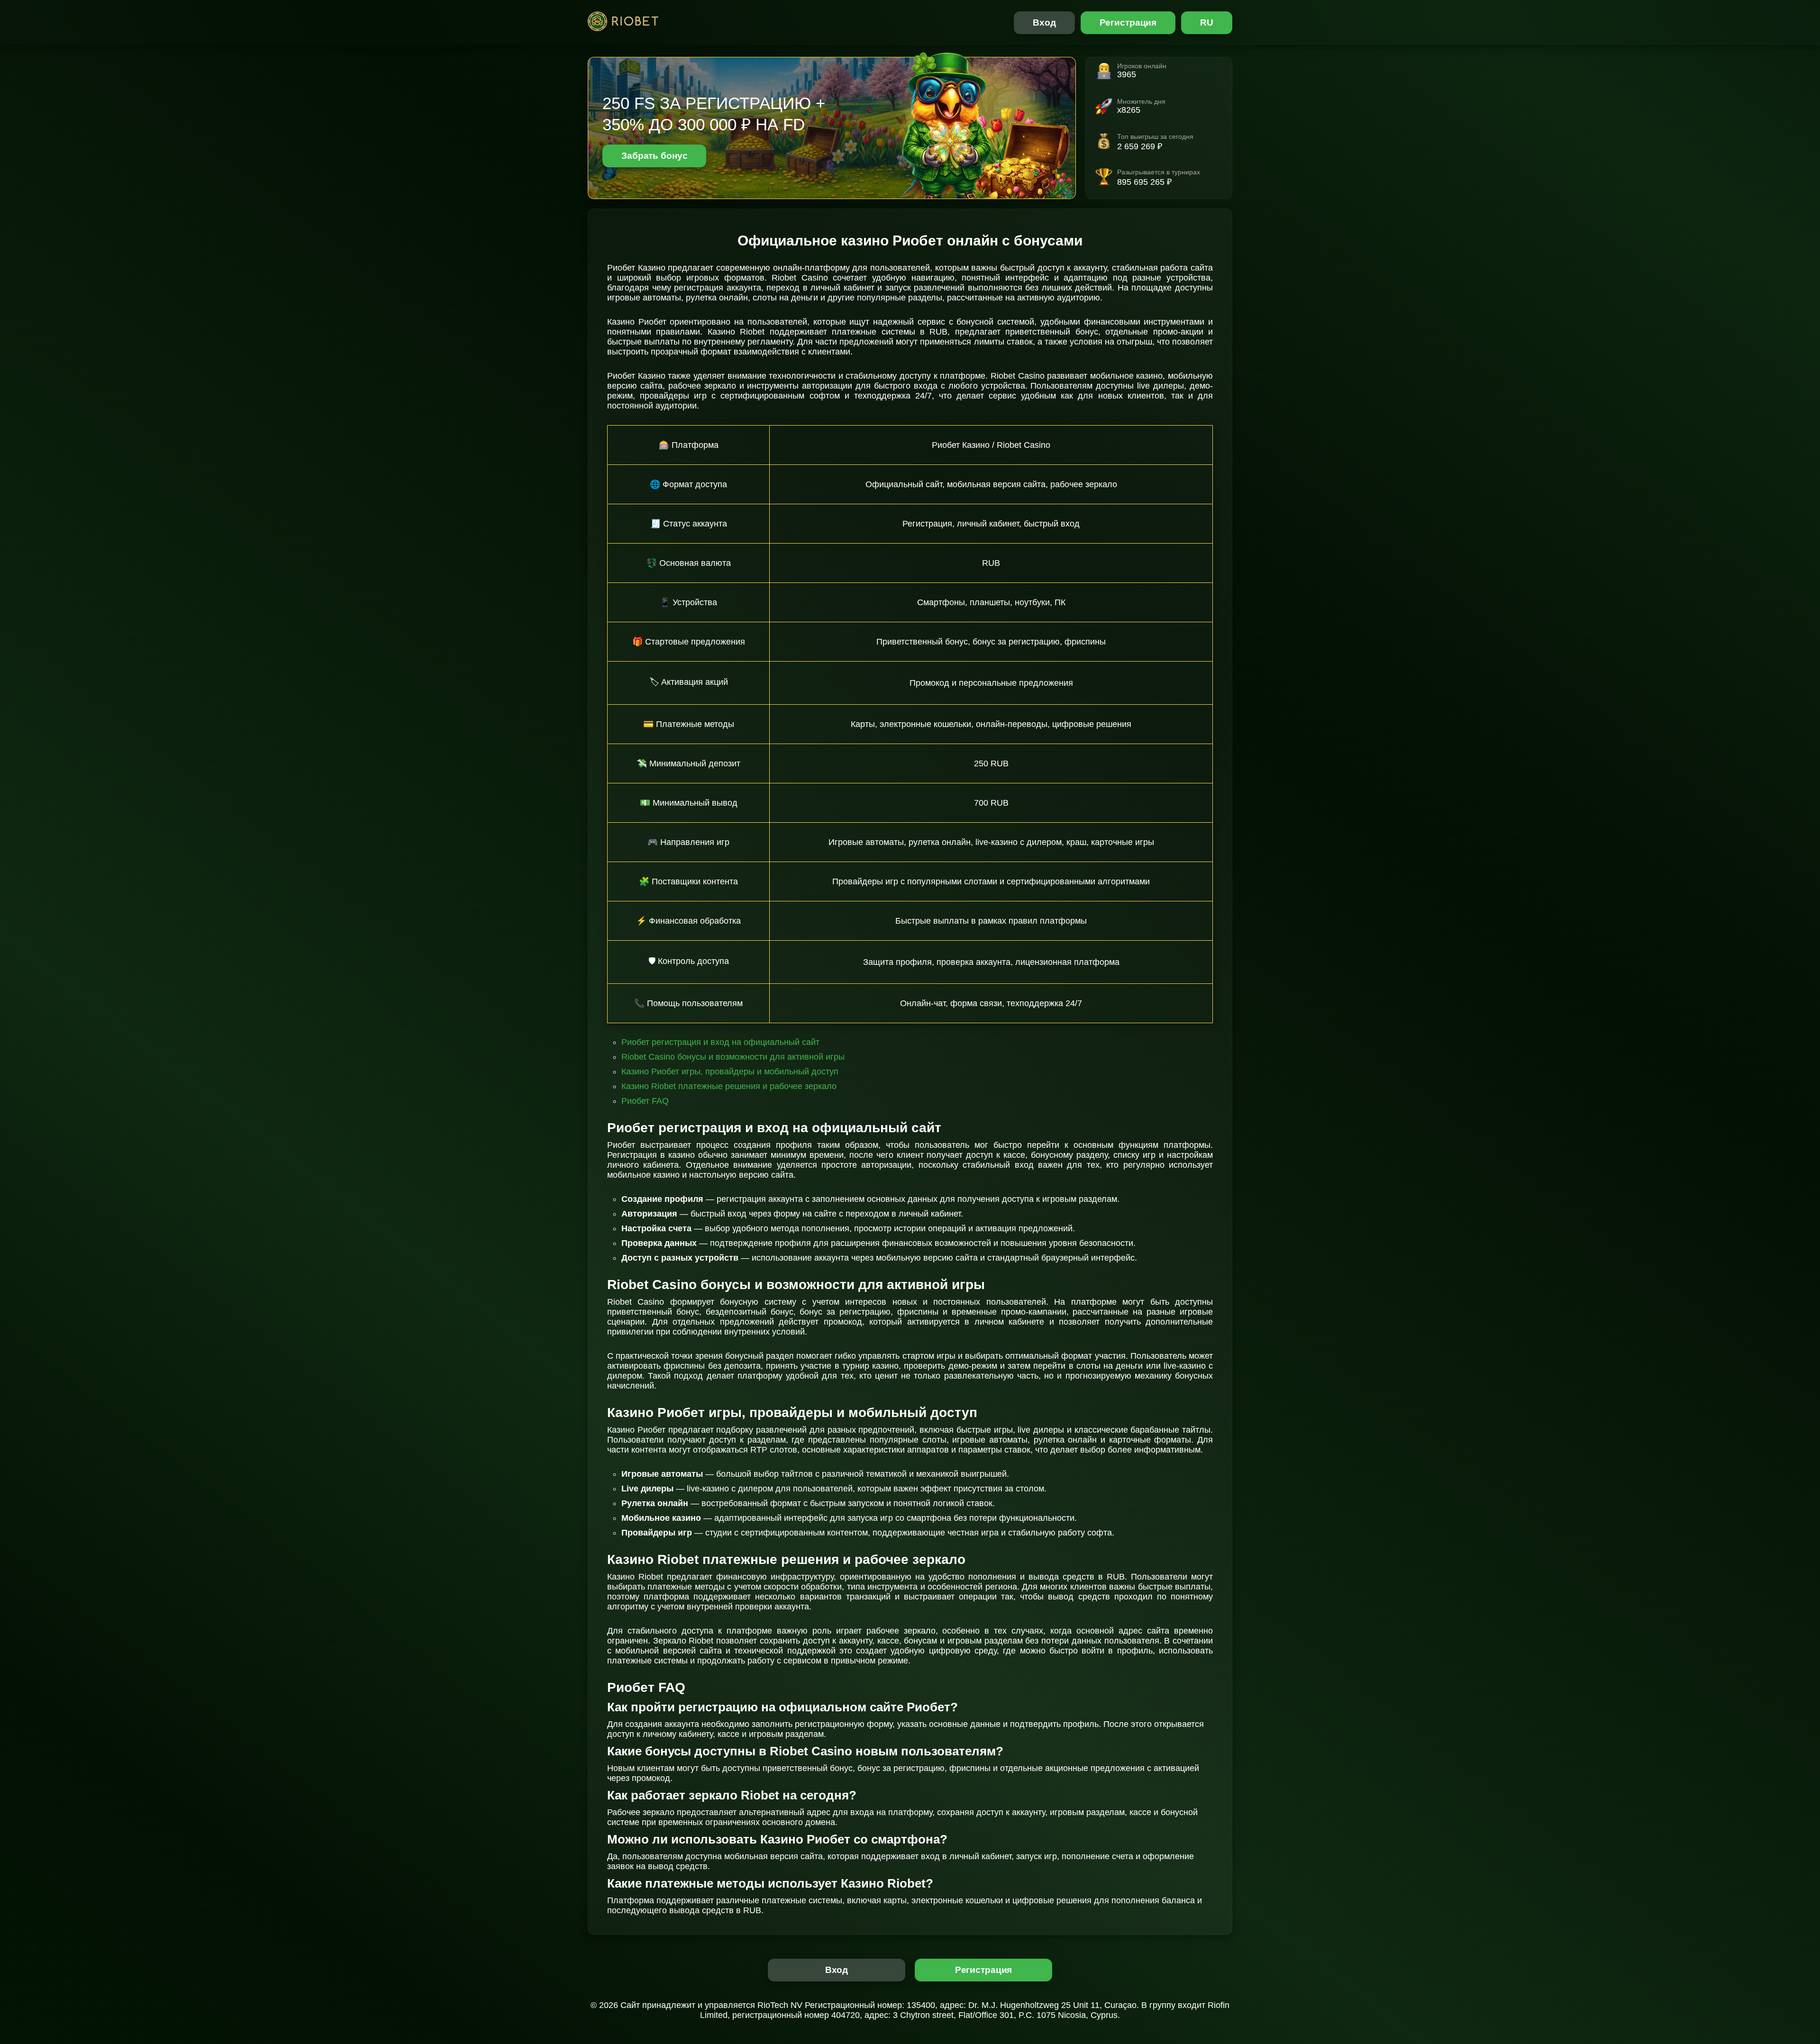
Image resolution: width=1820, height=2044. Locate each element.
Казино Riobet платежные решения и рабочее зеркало (729, 1086)
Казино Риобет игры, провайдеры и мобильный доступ (730, 1072)
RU (1207, 23)
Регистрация (1128, 23)
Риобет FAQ (645, 1101)
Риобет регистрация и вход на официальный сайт (720, 1042)
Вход (1044, 23)
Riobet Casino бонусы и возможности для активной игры (733, 1057)
